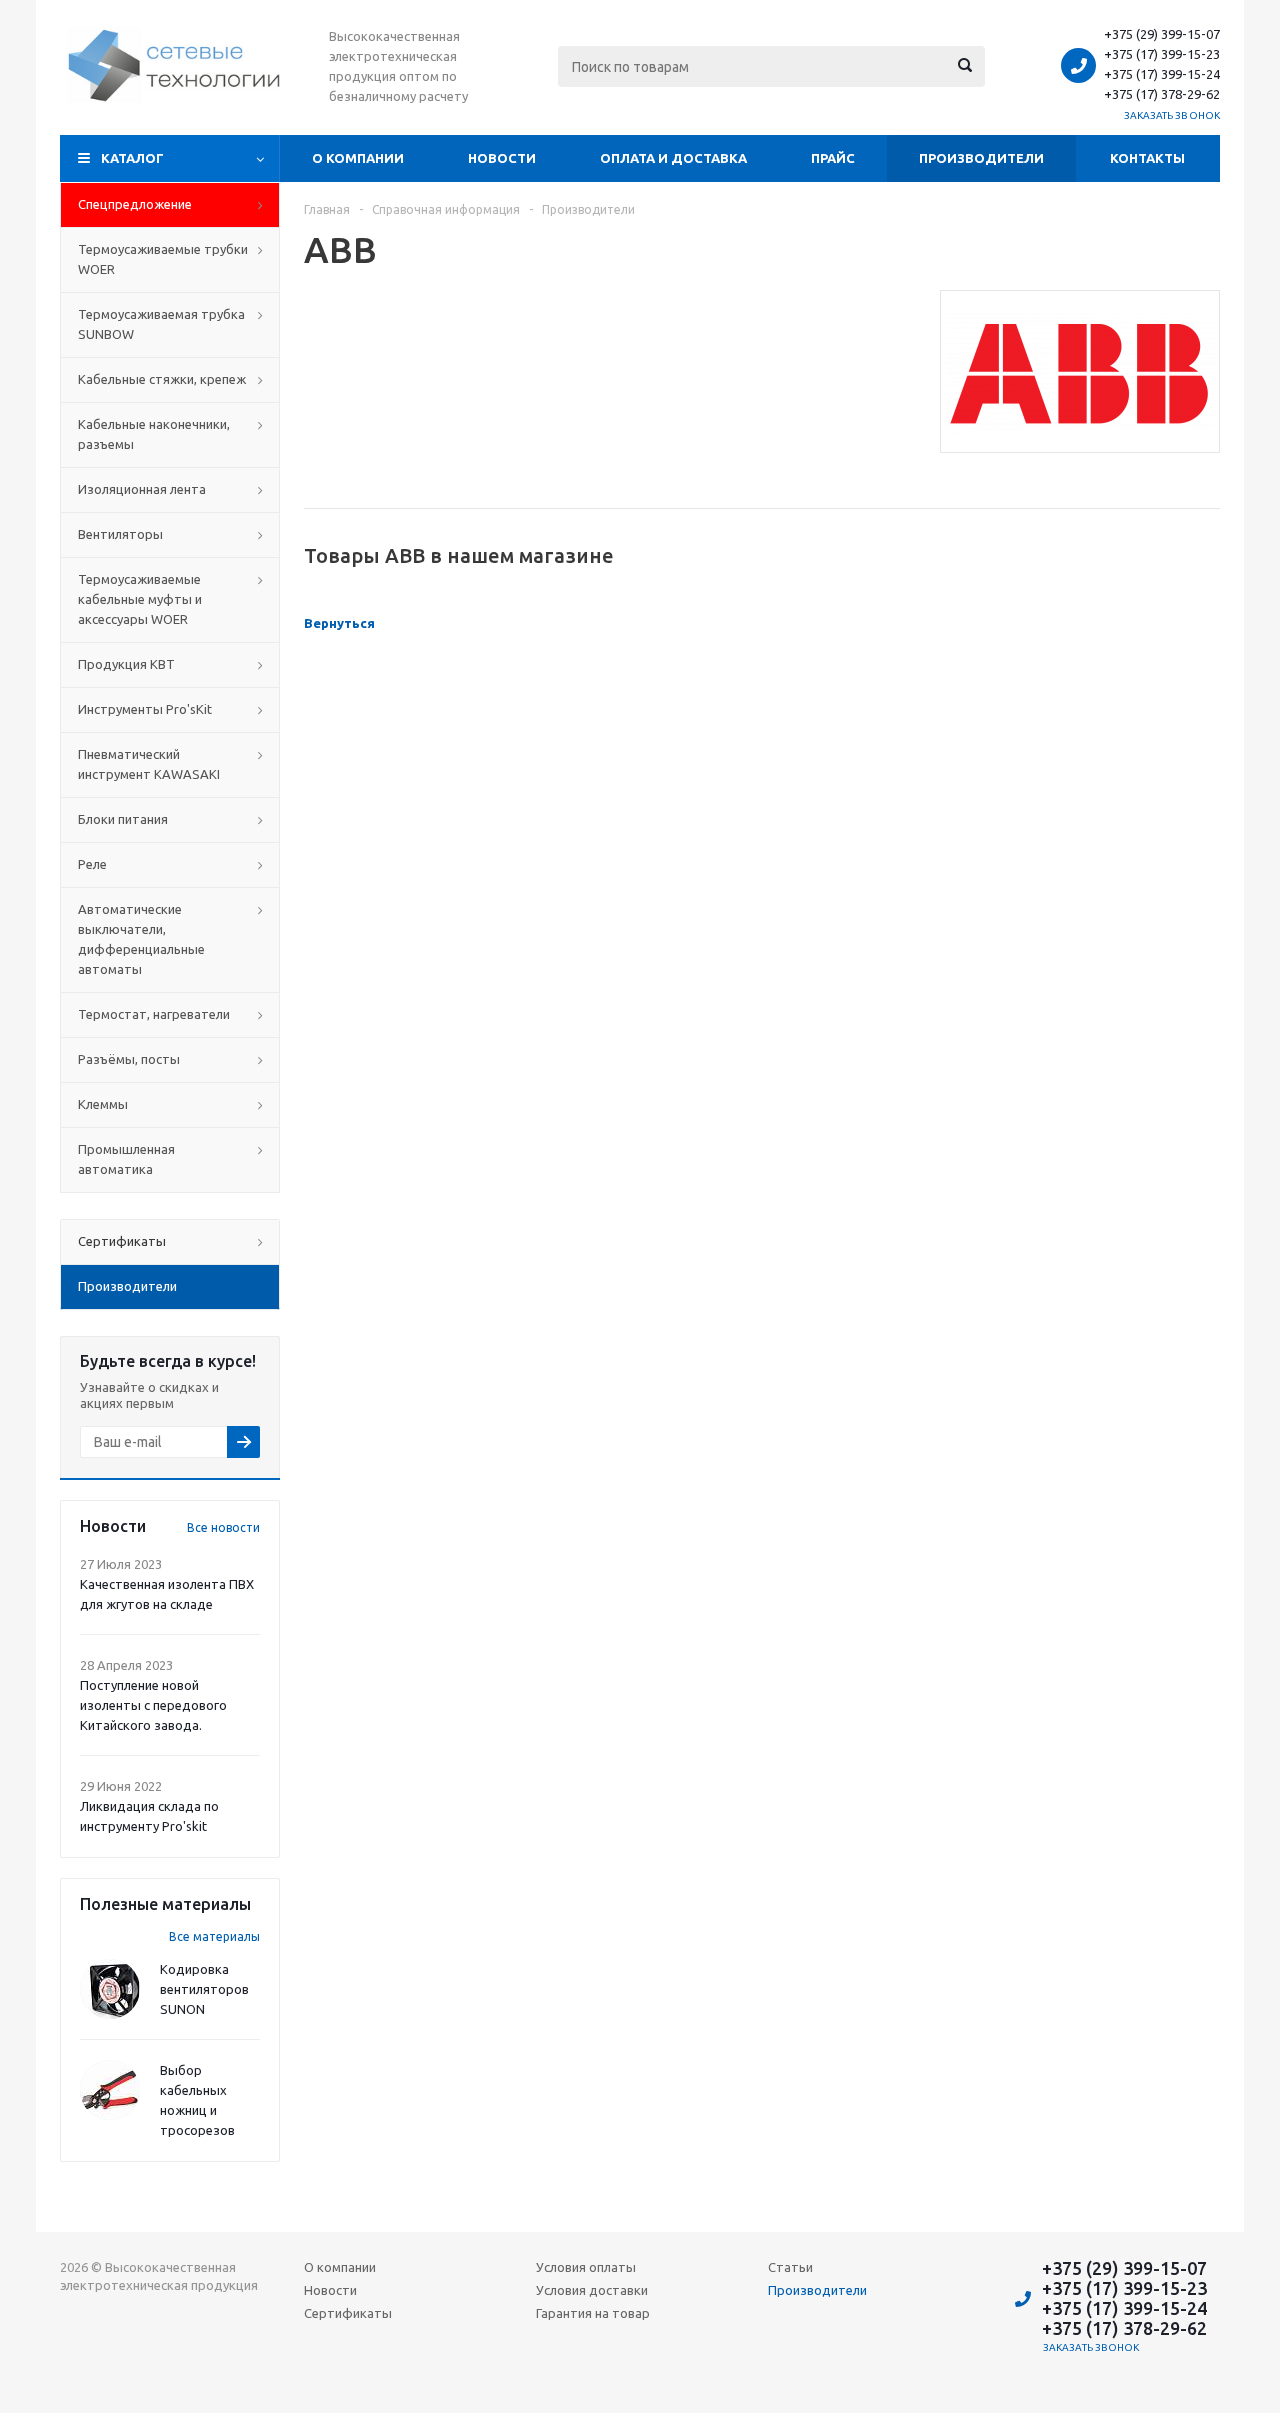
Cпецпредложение (135, 204)
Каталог (132, 158)
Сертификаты (348, 2313)
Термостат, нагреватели (154, 1014)
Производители (981, 158)
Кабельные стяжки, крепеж (162, 379)
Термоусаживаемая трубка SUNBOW (161, 324)
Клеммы (103, 1104)
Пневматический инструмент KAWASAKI (149, 764)
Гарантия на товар (593, 2313)
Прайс (833, 158)
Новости (502, 158)
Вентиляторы (120, 534)
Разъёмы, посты (129, 1059)
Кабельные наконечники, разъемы (154, 434)
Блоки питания (123, 819)
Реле (92, 864)
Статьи (790, 2267)
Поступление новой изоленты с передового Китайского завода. (153, 1705)
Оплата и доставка (673, 158)
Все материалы (214, 1936)
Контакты (1147, 158)
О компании (358, 158)
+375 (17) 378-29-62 (1162, 94)
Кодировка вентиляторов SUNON (204, 1989)
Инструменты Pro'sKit (145, 709)
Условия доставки (592, 2290)
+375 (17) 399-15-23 (1162, 54)
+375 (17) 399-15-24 (1162, 74)
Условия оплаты (586, 2267)
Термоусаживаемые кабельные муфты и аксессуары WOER (140, 599)
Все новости (223, 1527)
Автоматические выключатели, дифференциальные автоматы (141, 939)
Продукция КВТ (126, 664)
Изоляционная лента (142, 489)
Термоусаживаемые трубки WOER (163, 259)
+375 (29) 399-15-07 (1162, 34)
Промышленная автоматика (126, 1159)
